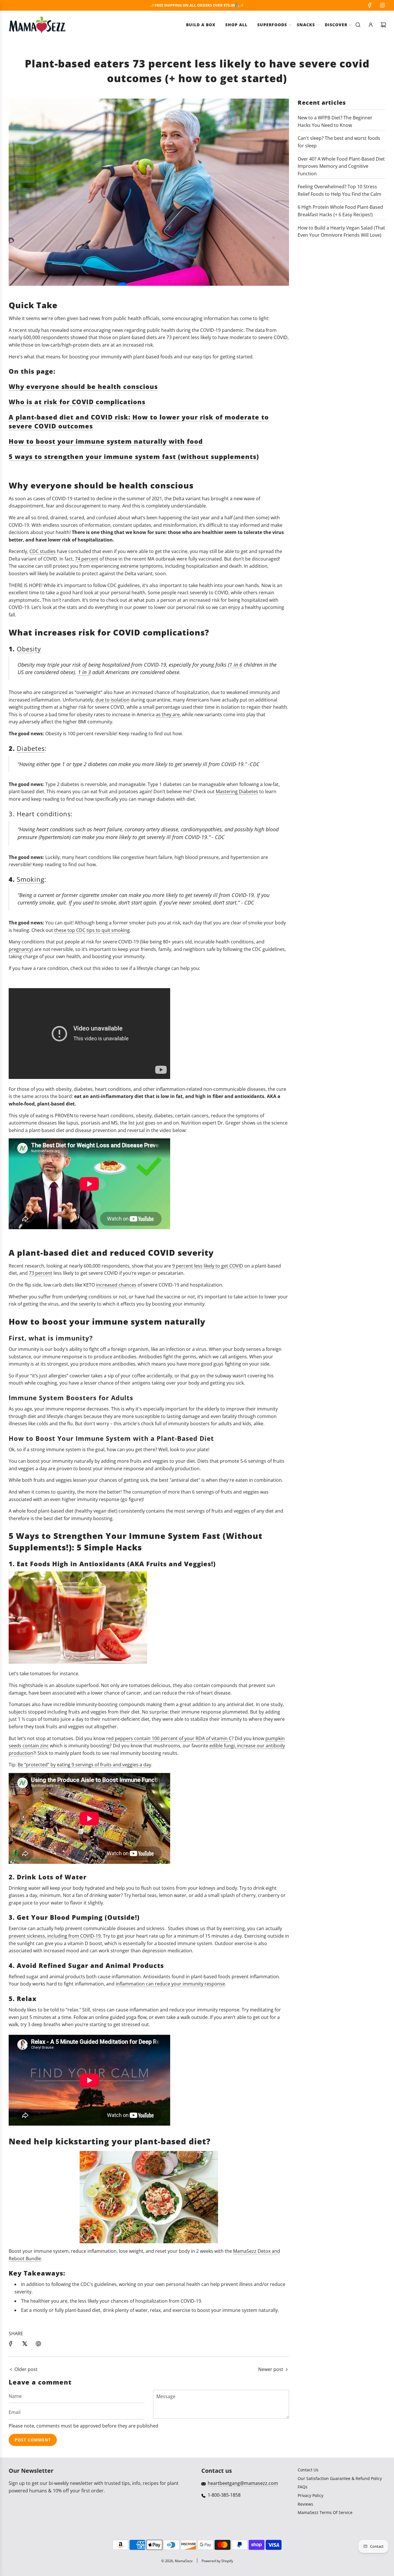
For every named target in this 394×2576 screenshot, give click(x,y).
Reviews (305, 2504)
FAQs (303, 2487)
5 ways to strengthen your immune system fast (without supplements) (134, 456)
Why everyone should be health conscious (83, 386)
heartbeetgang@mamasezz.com (243, 2483)
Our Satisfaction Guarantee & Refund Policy (340, 2478)
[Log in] (371, 25)
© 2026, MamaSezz (177, 2561)
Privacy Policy (310, 2495)
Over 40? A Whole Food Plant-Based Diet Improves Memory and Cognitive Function (341, 166)
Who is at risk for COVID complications (77, 402)
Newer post (271, 2369)
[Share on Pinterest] (38, 2344)
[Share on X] (25, 2344)
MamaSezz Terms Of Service (325, 2512)
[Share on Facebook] (11, 2344)
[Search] (358, 25)
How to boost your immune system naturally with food (106, 441)
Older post (26, 2369)
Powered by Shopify (217, 2561)
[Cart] (383, 25)
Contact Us (308, 2470)
